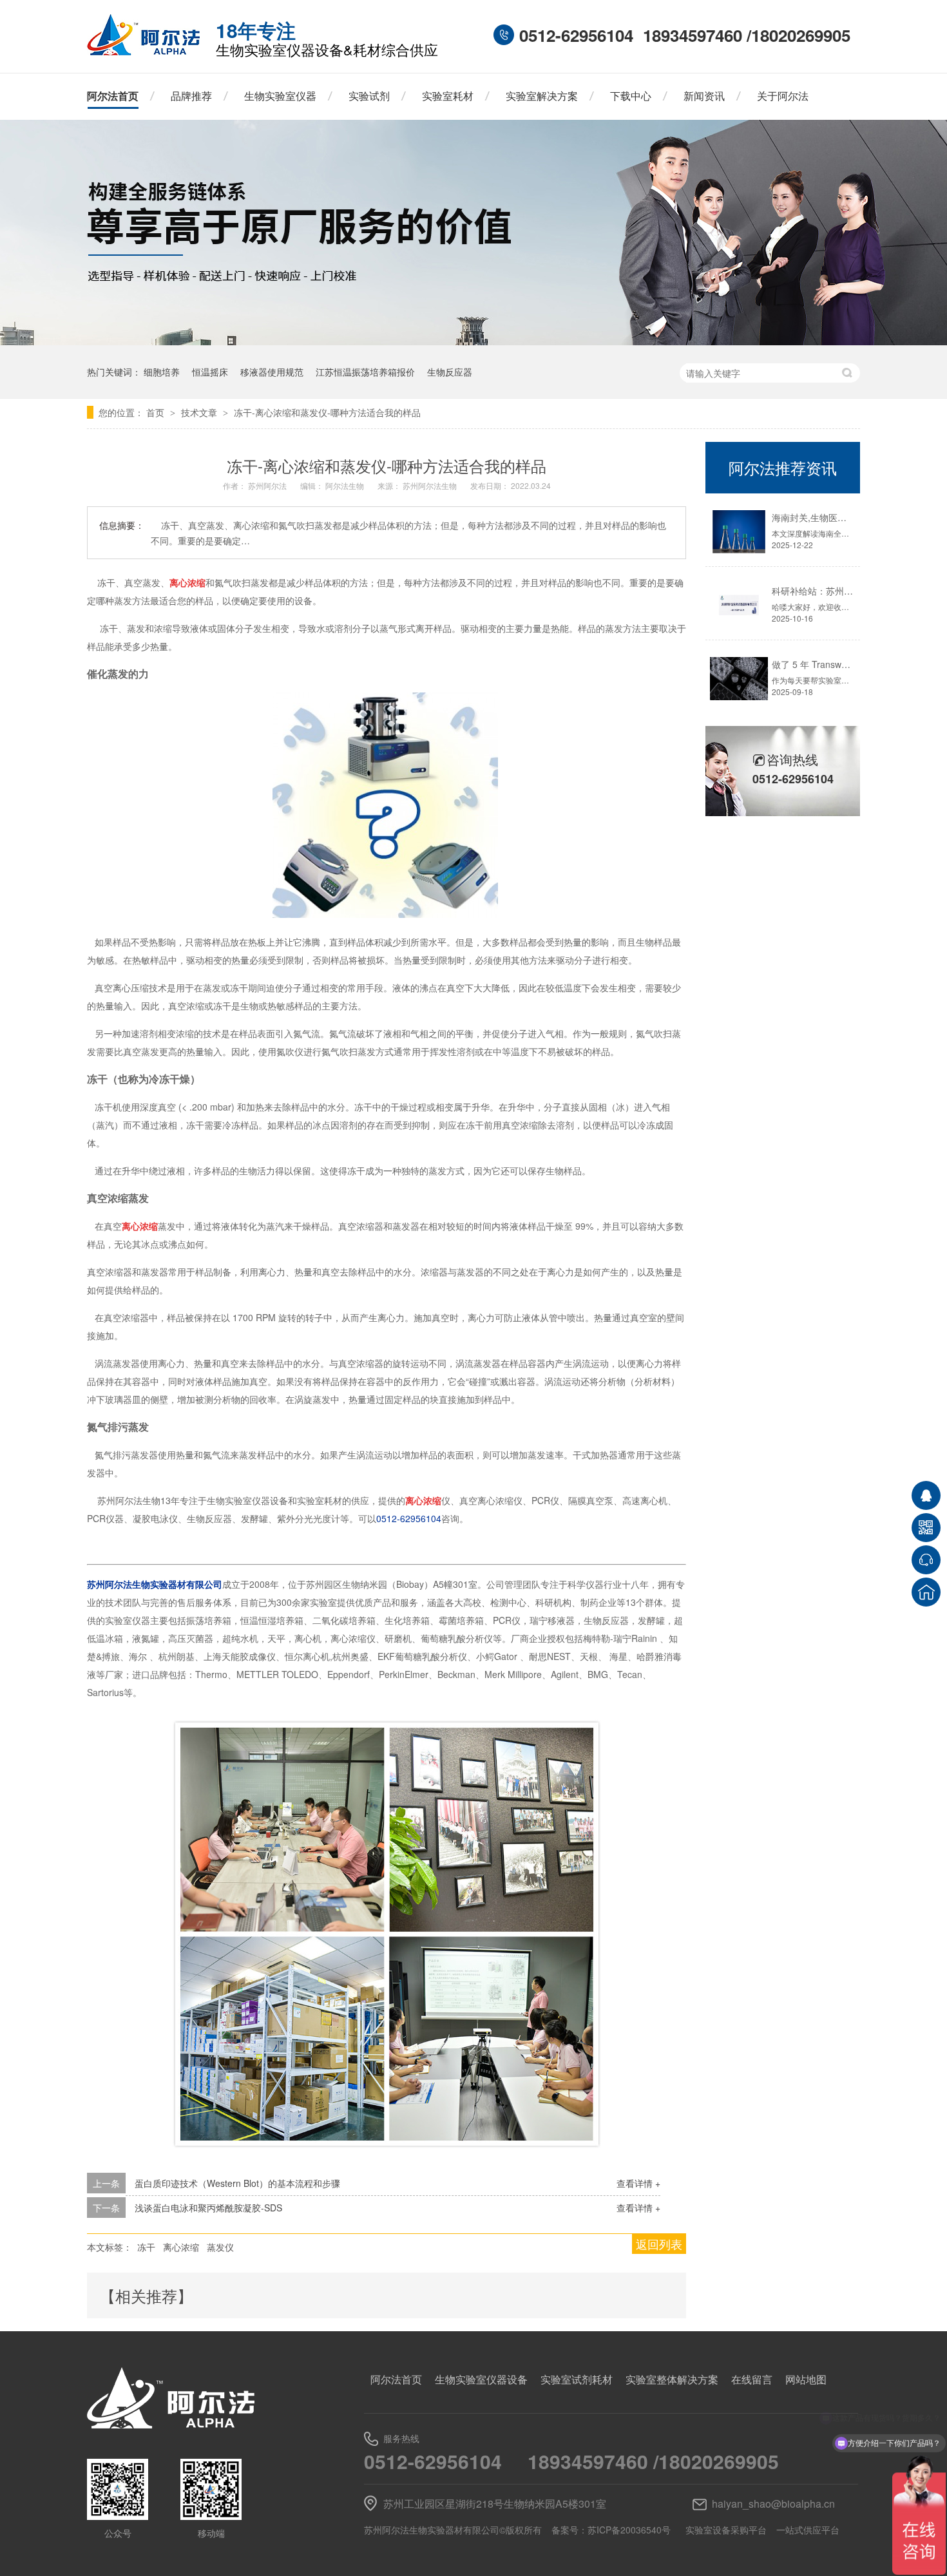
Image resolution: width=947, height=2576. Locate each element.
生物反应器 (450, 372)
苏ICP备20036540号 (629, 2530)
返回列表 (659, 2244)
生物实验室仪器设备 (481, 2379)
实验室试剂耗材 (577, 2379)
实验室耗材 (448, 96)
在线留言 (752, 2379)
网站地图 (806, 2379)
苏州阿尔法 (268, 485)
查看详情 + (638, 2183)
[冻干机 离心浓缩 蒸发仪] (143, 52)
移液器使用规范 (272, 372)
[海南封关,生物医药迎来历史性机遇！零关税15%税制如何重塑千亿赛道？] (739, 532)
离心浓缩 (181, 2247)
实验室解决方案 (542, 96)
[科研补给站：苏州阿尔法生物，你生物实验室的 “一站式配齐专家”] (739, 605)
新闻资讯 (704, 96)
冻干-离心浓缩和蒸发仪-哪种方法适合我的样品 (327, 412)
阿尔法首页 (113, 96)
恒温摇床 (210, 372)
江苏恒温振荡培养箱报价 (365, 372)
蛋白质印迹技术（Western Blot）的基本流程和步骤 (237, 2183)
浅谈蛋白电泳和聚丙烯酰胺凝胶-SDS (208, 2208)
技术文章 (200, 412)
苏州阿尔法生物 (431, 485)
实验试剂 (369, 96)
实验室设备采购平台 (726, 2530)
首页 (157, 412)
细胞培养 (162, 372)
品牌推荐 (191, 96)
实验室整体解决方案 (672, 2379)
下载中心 (631, 96)
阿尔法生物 (346, 485)
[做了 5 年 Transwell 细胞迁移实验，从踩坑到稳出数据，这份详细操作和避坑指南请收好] (739, 679)
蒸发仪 (220, 2247)
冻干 (146, 2247)
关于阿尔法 (783, 96)
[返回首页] (926, 1592)
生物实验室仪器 (280, 96)
